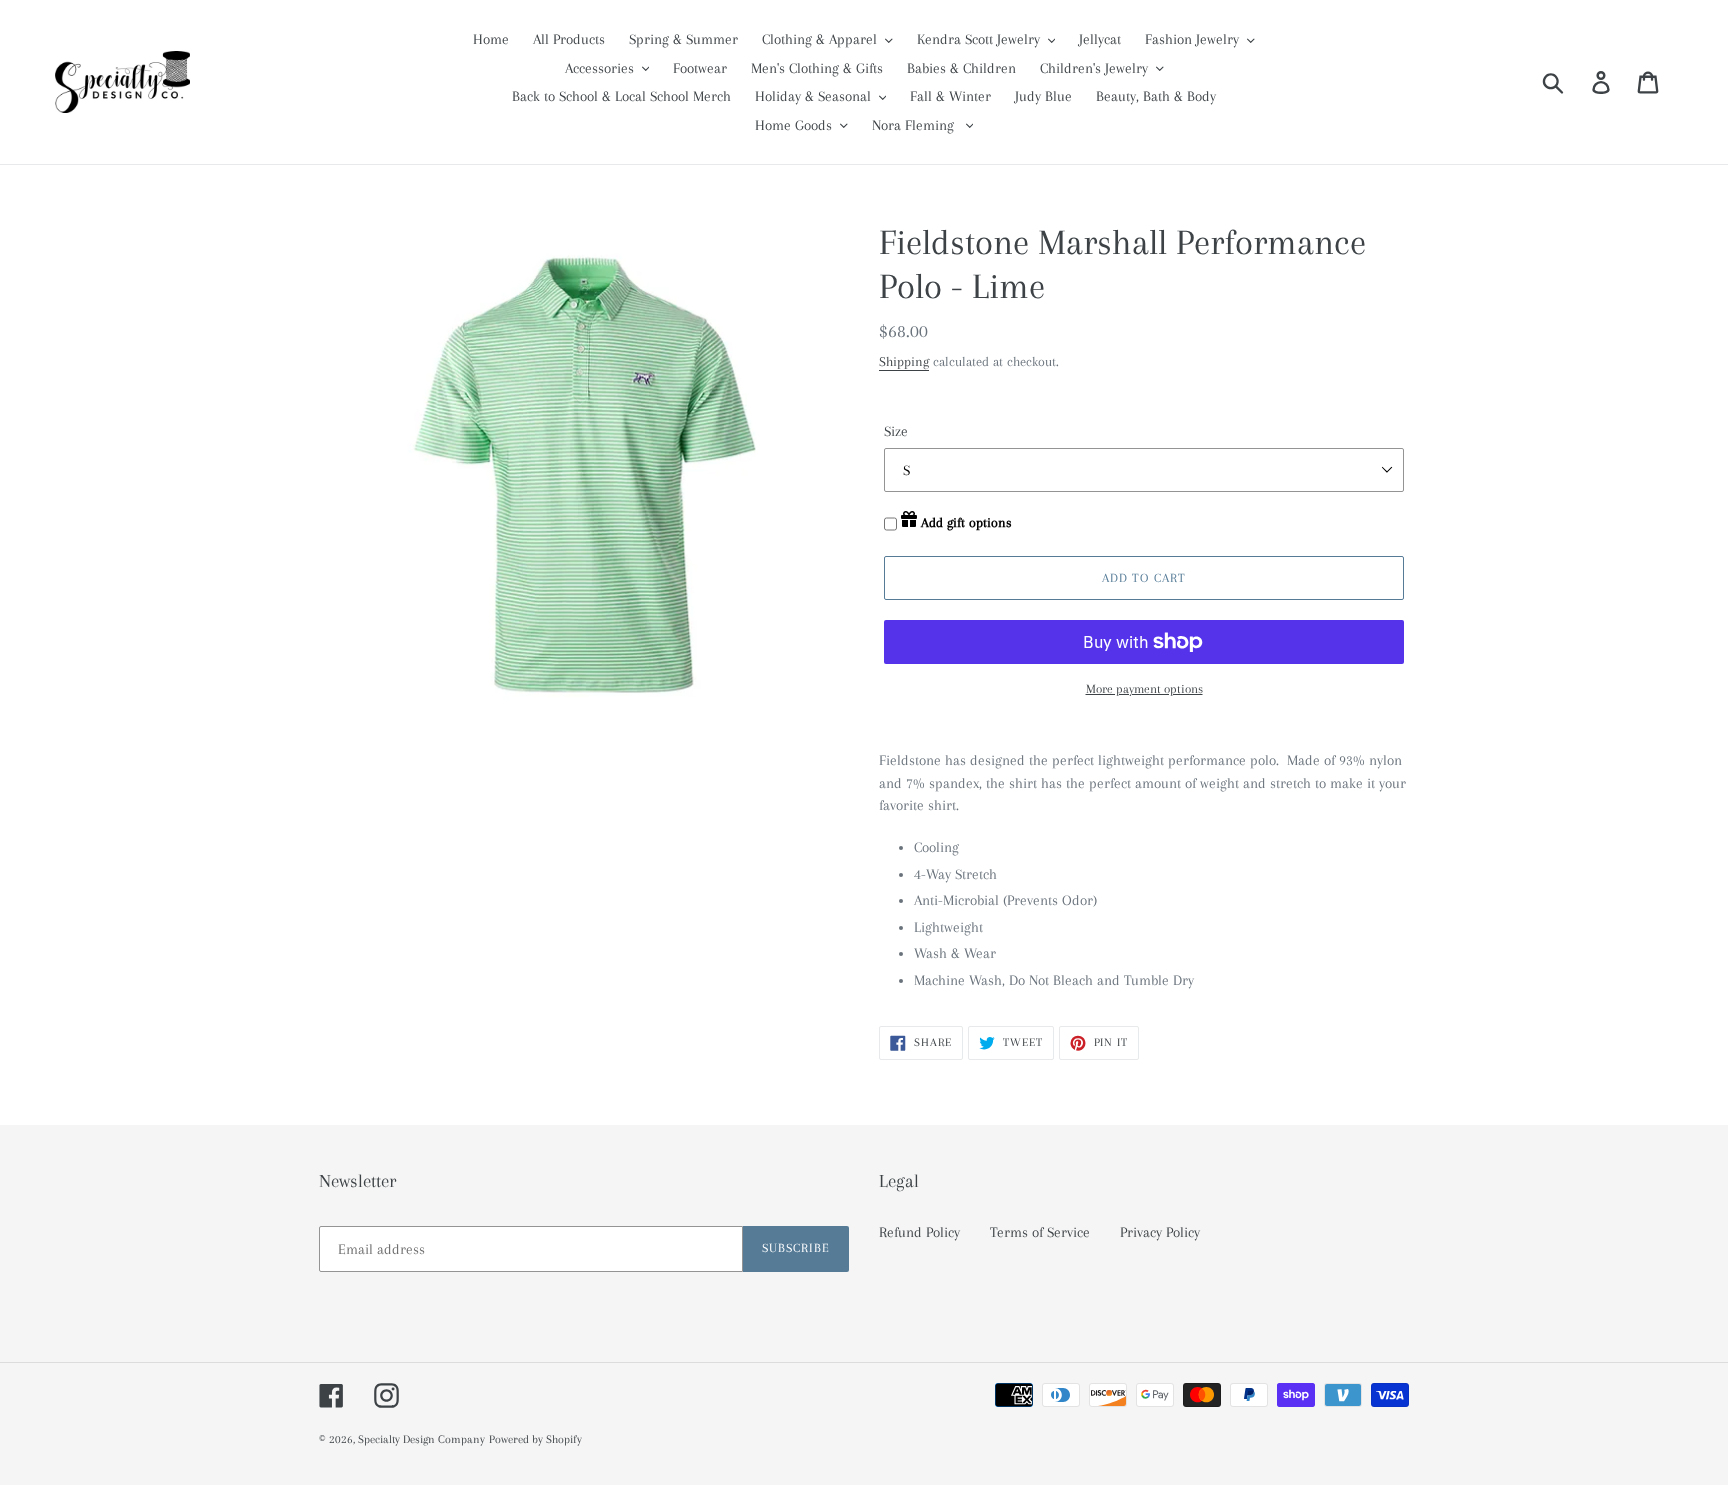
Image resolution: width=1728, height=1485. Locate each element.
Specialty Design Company (421, 1439)
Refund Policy (919, 1232)
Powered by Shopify (535, 1439)
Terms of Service (1040, 1232)
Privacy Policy (1160, 1232)
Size (896, 431)
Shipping (904, 361)
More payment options (1144, 689)
